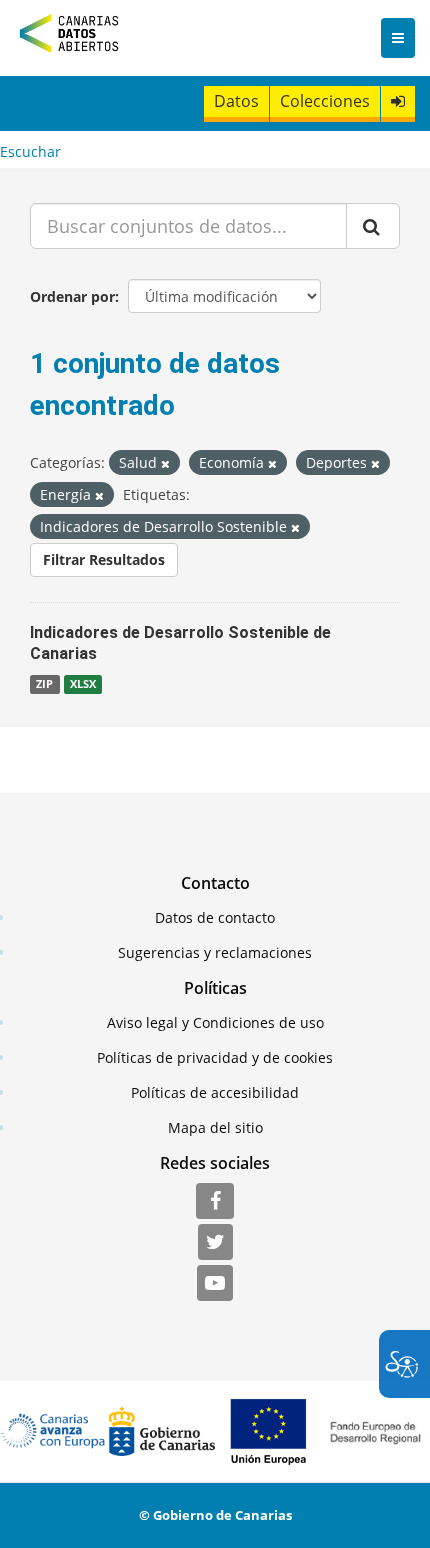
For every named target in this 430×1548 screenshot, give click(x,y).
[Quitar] (165, 463)
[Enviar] (373, 226)
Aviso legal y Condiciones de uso (215, 1022)
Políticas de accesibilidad (215, 1092)
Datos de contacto (215, 917)
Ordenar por (72, 296)
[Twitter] (215, 1243)
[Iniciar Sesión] (398, 101)
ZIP (44, 684)
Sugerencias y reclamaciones (215, 952)
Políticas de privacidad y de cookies (215, 1057)
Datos (236, 101)
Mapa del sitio (215, 1127)
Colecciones (325, 101)
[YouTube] (215, 1284)
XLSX (83, 684)
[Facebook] (215, 1202)
